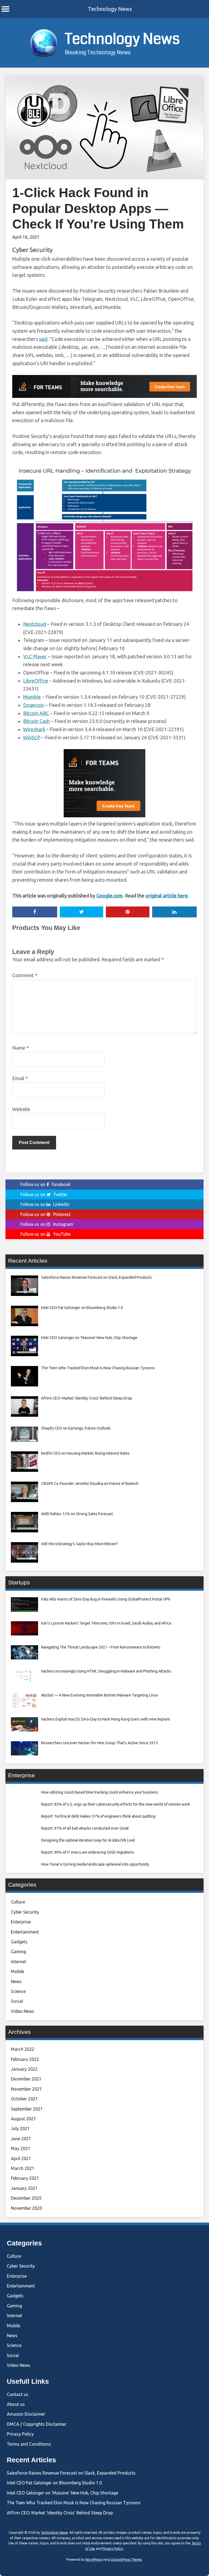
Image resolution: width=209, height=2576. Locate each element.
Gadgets (19, 1942)
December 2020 (26, 2198)
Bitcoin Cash (36, 721)
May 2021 (21, 2148)
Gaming (19, 1951)
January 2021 (24, 2188)
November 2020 (26, 2208)
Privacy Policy (20, 2434)
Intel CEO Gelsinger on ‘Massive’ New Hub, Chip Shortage (62, 2493)
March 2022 (23, 2049)
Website (21, 1109)
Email (20, 1078)
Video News (23, 2011)
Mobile (18, 1971)
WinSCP (32, 737)
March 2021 (23, 2168)
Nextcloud (35, 624)
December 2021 (26, 2079)
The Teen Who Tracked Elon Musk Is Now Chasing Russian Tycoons (74, 2503)
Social (17, 2001)
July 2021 (20, 2128)
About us (16, 2404)
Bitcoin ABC (36, 713)
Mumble (32, 697)
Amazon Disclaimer (26, 2414)
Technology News (110, 9)
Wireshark (34, 729)
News (16, 1981)
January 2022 (24, 2069)
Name (21, 1048)
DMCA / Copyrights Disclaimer (37, 2424)
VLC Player (35, 656)
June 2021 (21, 2139)
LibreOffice (36, 681)
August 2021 (23, 2119)
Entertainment (25, 1932)
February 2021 (25, 2178)
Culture (18, 1902)
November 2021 (26, 2089)
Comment (25, 975)
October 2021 (24, 2099)
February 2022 (25, 2059)
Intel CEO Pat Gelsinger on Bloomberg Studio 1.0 (54, 2483)
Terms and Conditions (29, 2444)
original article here (167, 896)
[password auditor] (104, 396)
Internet (19, 1962)
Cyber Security (32, 250)
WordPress (93, 2560)
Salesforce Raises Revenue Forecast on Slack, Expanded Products (71, 2473)
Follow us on (45, 1184)
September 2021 (27, 2109)
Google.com (110, 896)
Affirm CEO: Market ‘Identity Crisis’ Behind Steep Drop (60, 2513)
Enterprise (21, 1922)
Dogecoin (34, 705)
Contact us (18, 2394)
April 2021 (21, 2158)
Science (18, 1991)
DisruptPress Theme (126, 2560)
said (43, 339)
